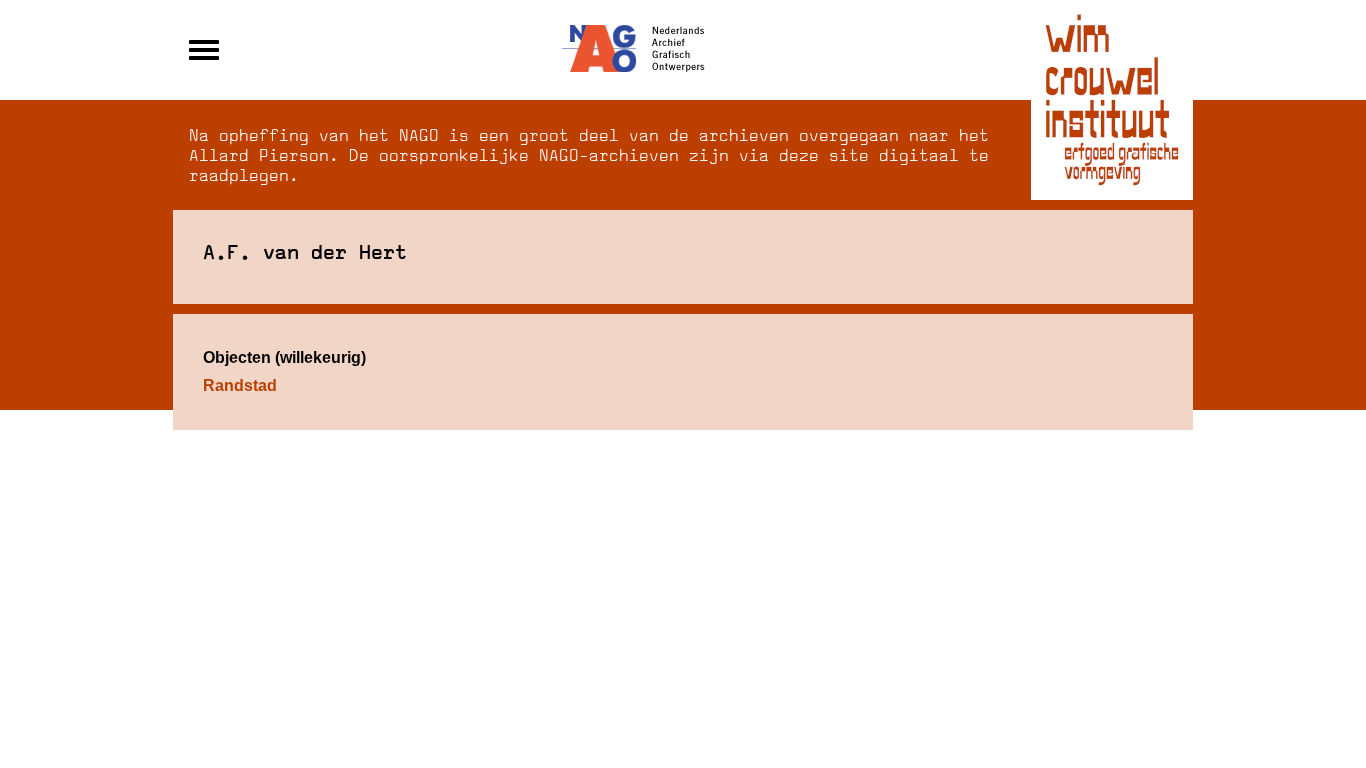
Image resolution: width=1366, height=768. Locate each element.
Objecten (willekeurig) (284, 357)
